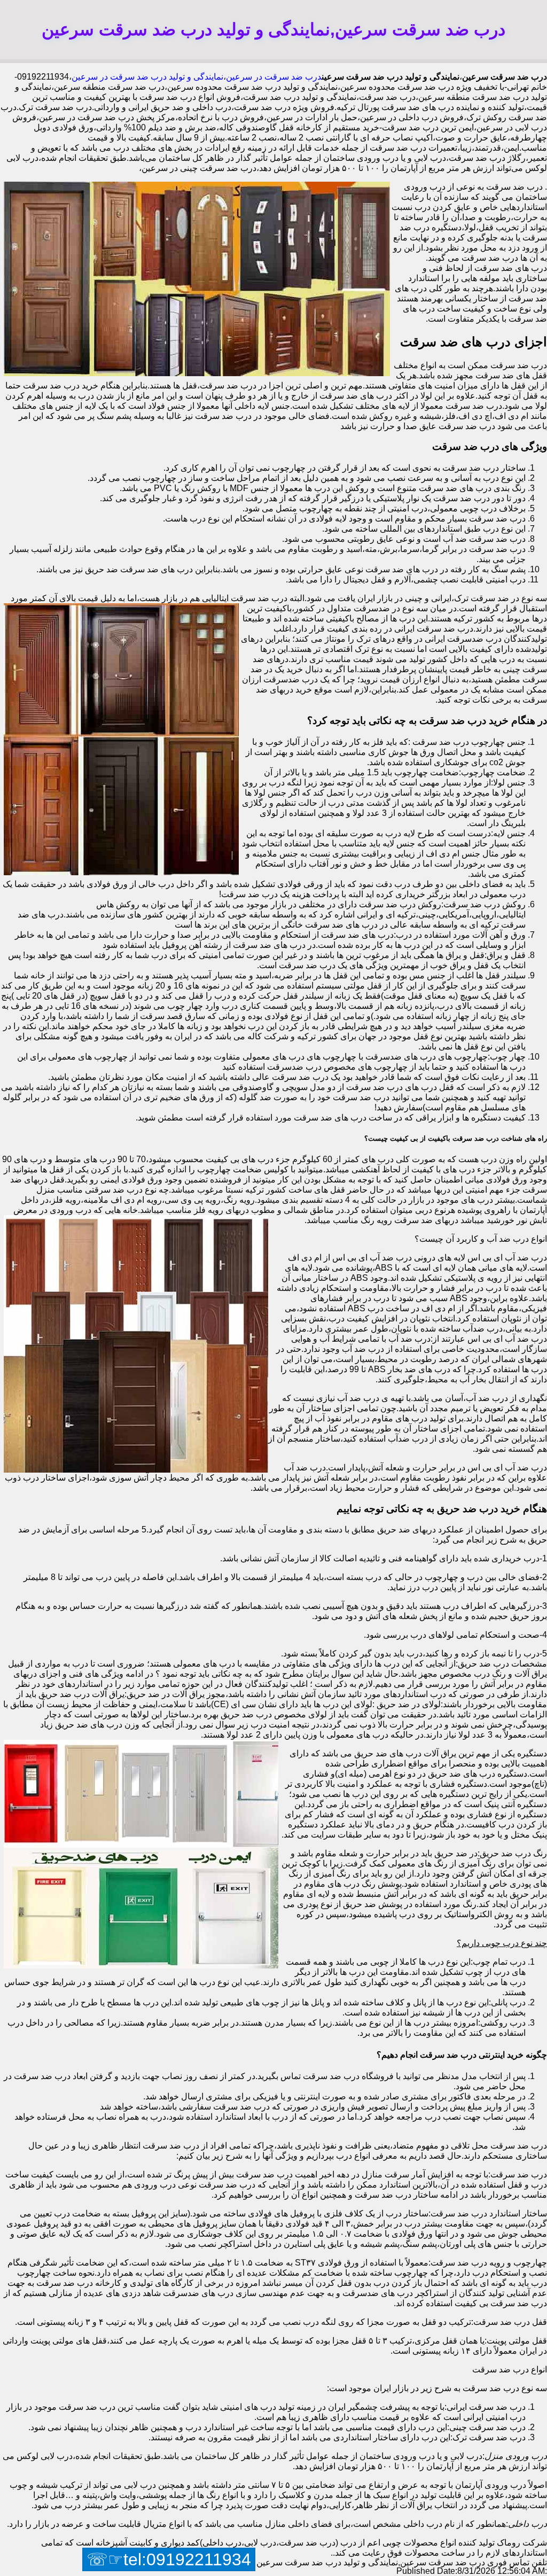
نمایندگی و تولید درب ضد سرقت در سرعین (147, 77)
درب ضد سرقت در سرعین (274, 77)
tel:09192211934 (187, 2559)
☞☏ (169, 2559)
